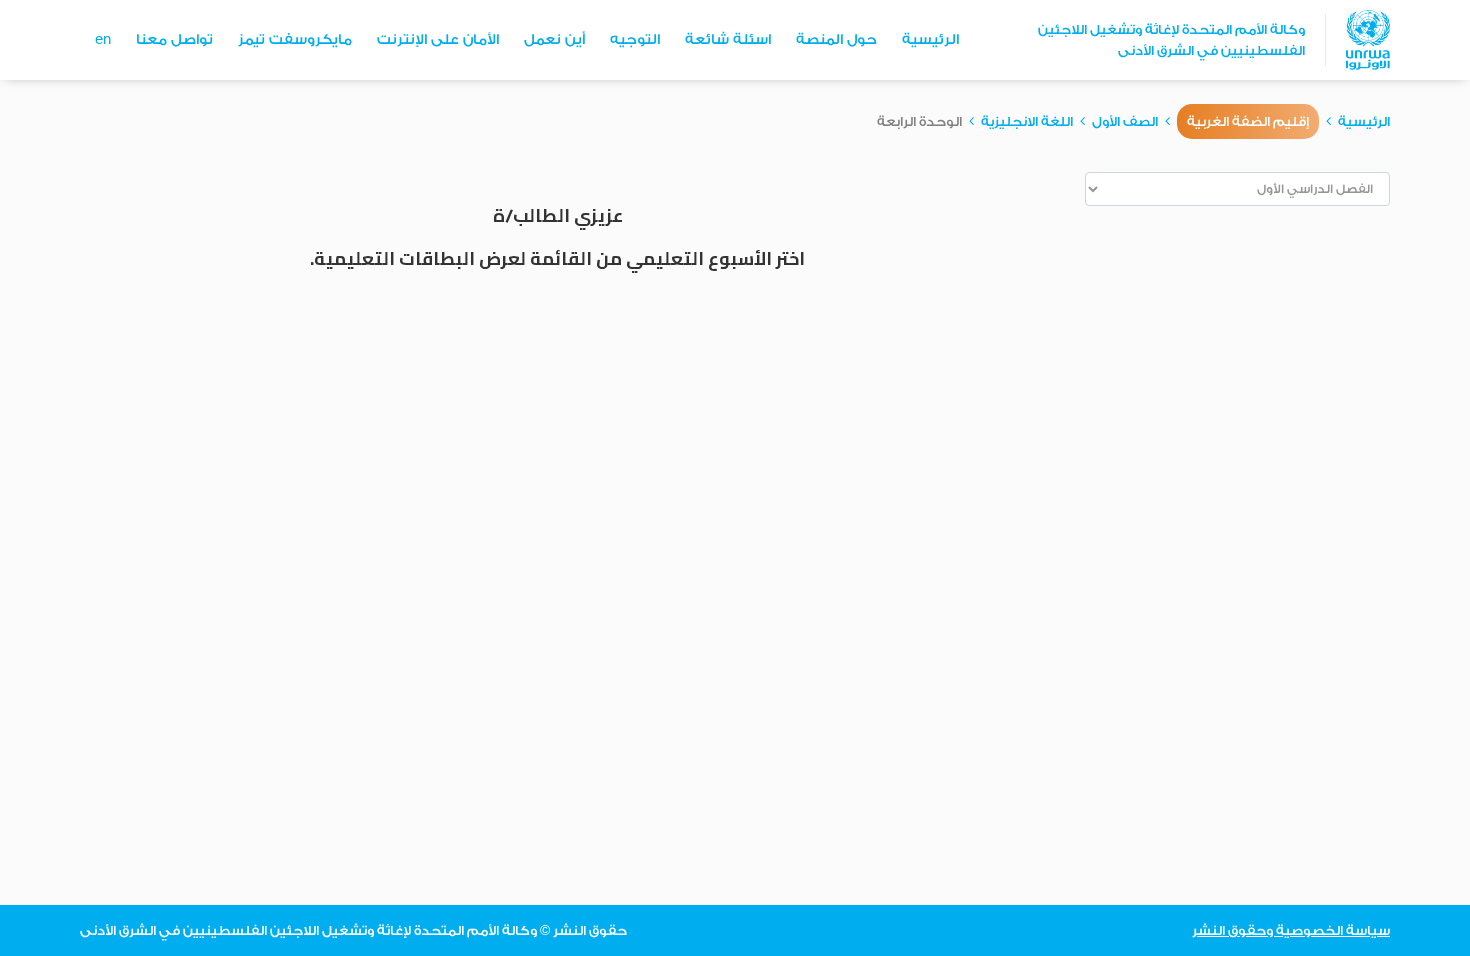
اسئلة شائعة (728, 40)
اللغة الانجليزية (1027, 121)
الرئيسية (930, 40)
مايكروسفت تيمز (295, 40)
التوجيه (635, 40)
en (103, 40)
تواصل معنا (174, 40)
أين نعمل (554, 40)
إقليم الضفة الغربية (1248, 121)
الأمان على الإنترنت (438, 40)
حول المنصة (836, 40)
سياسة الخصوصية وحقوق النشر (1291, 930)
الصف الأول (1125, 121)
